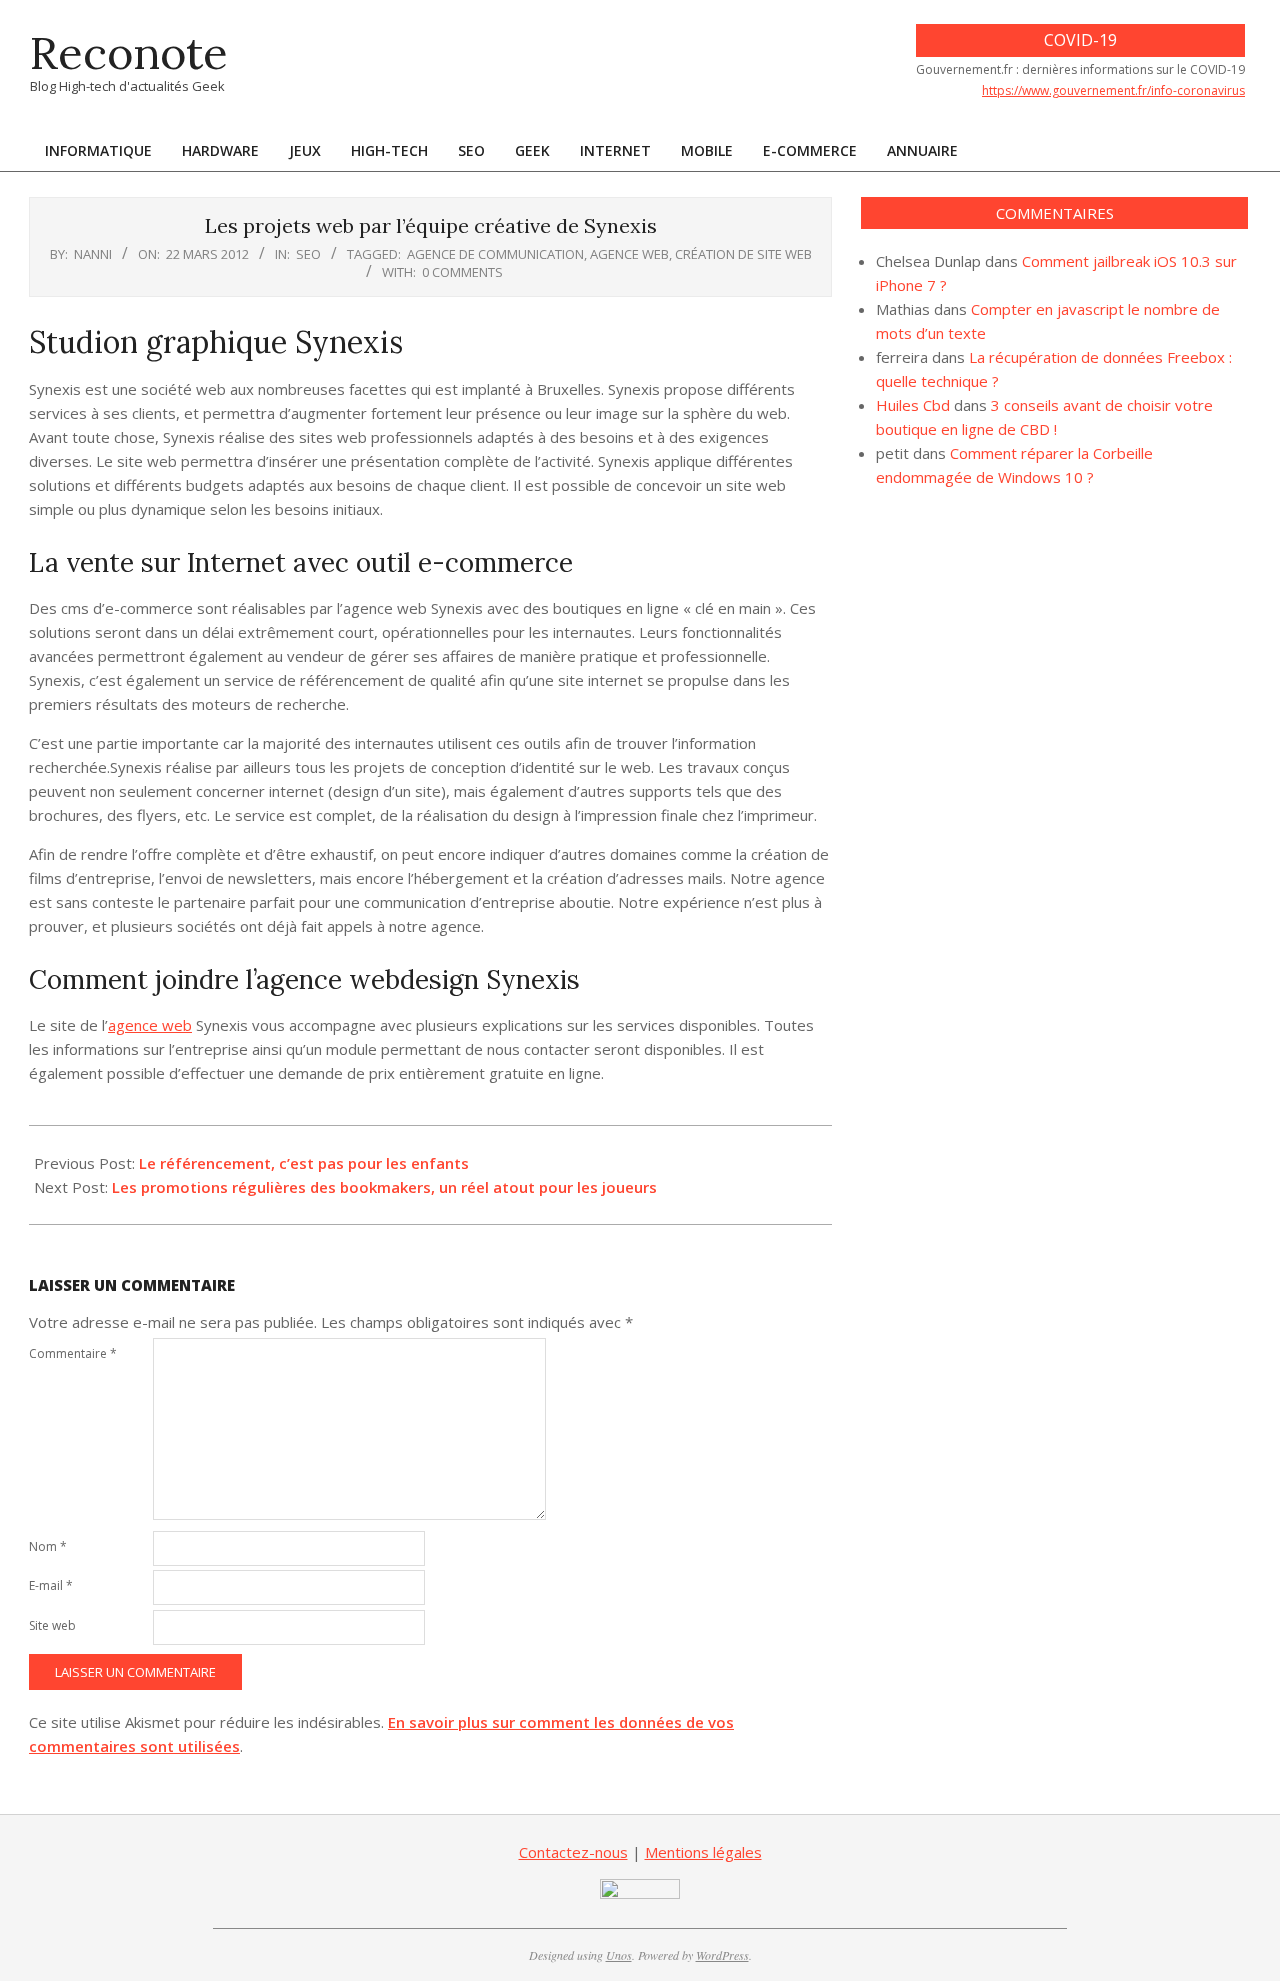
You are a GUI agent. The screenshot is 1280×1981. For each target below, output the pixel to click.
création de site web (743, 254)
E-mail (51, 1585)
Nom (48, 1546)
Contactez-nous (573, 1852)
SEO (308, 254)
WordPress (722, 1955)
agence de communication (495, 254)
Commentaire (73, 1353)
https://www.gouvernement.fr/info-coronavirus (1113, 90)
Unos (619, 1955)
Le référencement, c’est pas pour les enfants (304, 1163)
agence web (629, 254)
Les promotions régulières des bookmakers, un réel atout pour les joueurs (384, 1187)
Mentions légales (703, 1852)
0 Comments (462, 272)
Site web (52, 1625)
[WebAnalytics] (640, 1891)
